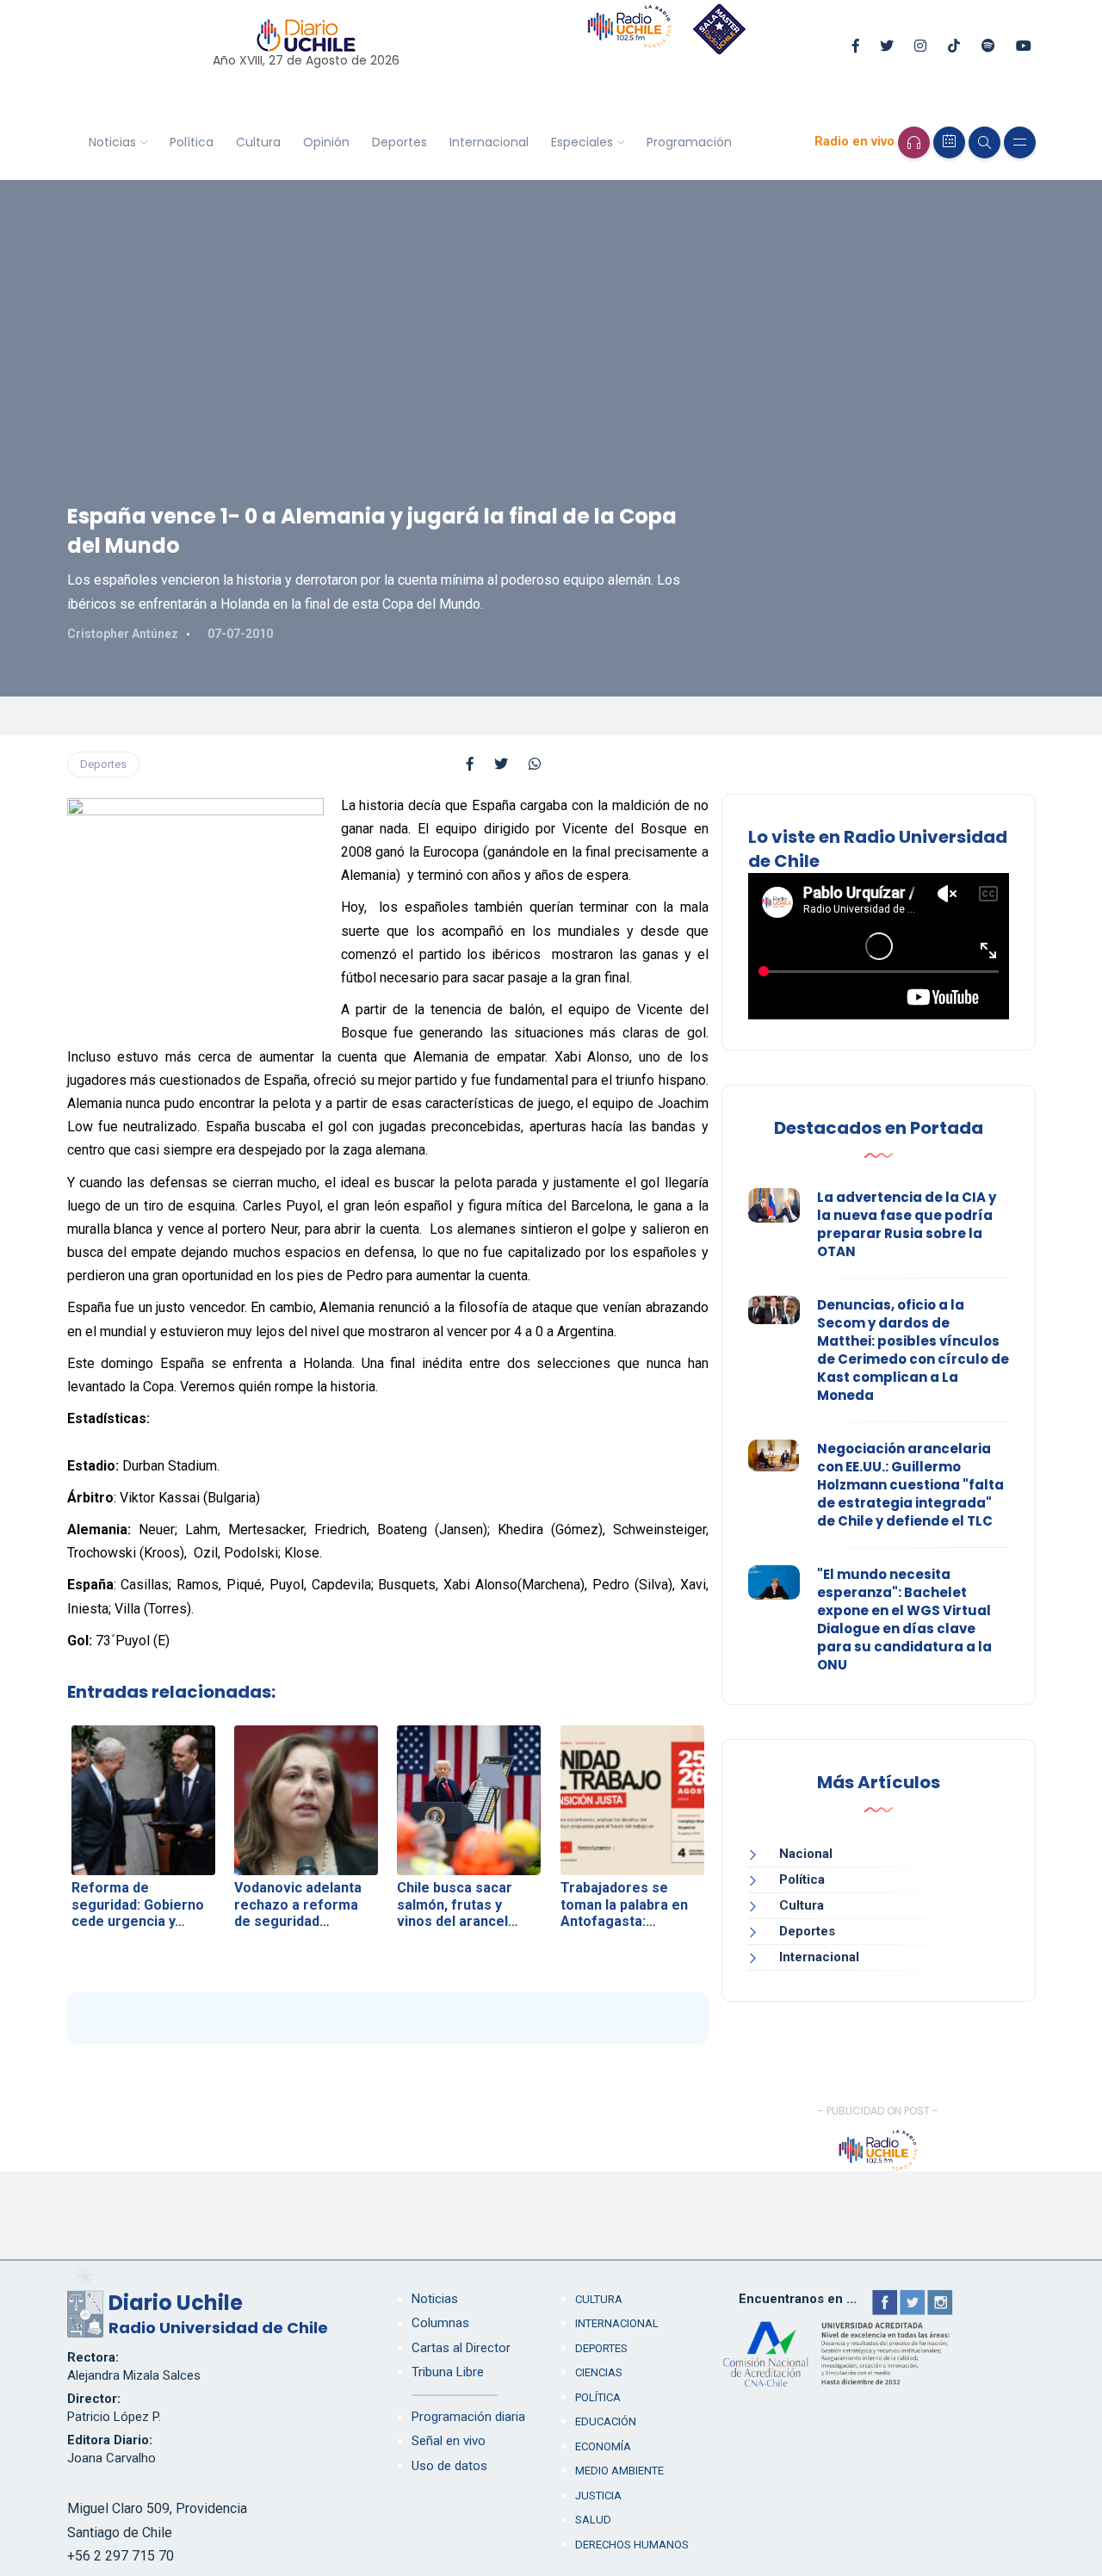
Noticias (112, 142)
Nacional (806, 1854)
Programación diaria (468, 2417)
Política (192, 142)
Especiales (582, 142)
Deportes (399, 142)
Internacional (489, 142)
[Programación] (949, 142)
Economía (603, 2446)
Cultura (258, 142)
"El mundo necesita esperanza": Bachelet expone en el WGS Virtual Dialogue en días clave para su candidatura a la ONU (904, 1619)
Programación (689, 142)
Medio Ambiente (619, 2471)
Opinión (326, 142)
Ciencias (599, 2372)
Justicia (598, 2495)
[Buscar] (984, 142)
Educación (606, 2421)
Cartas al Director (461, 2348)
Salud (593, 2520)
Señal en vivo (449, 2441)
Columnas (440, 2323)
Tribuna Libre (448, 2372)
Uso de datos (449, 2466)
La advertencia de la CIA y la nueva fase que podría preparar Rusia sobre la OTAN (907, 1224)
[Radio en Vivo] (914, 142)
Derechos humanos (632, 2545)
